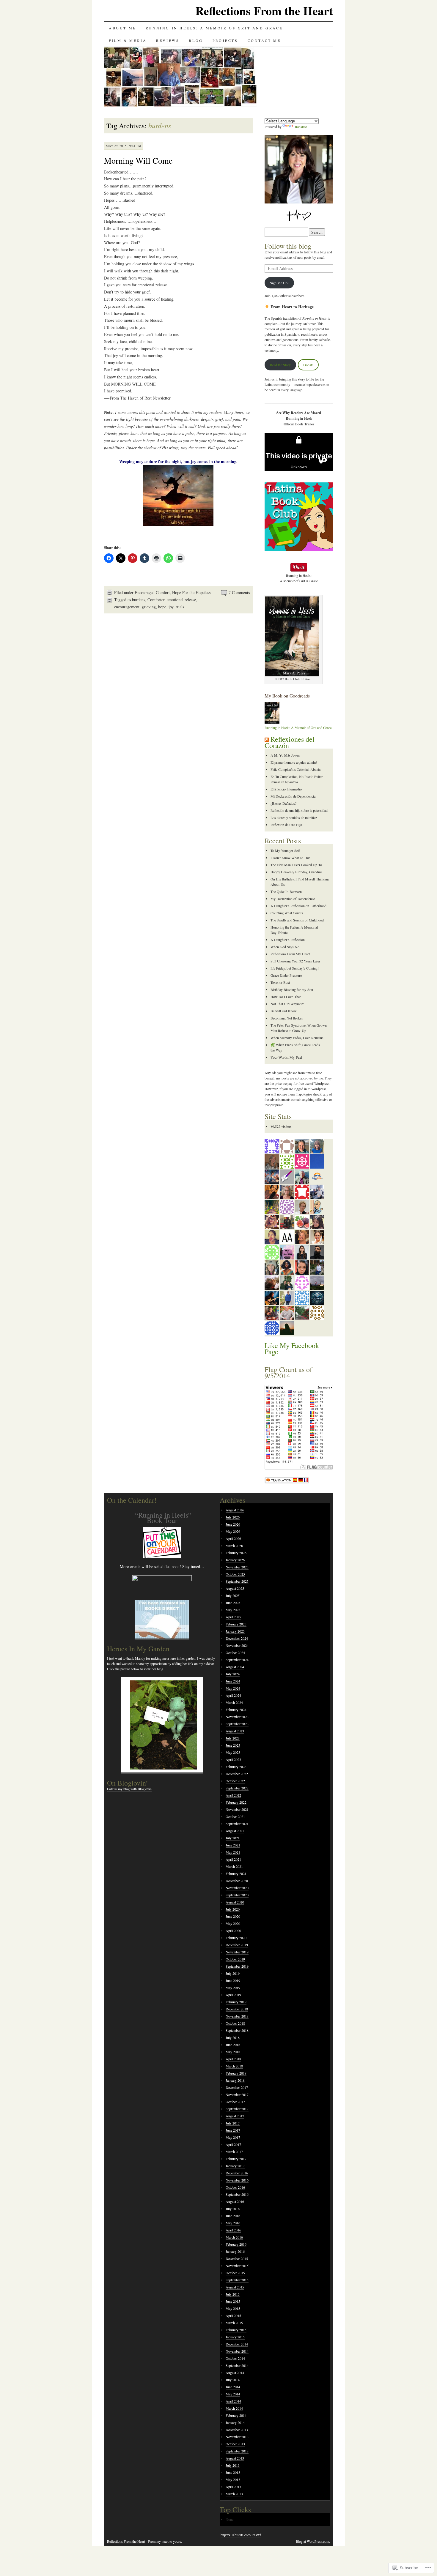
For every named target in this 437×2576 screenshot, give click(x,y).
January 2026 (235, 1560)
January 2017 (235, 2166)
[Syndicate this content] (267, 739)
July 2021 (233, 1838)
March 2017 (234, 2152)
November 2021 (237, 1809)
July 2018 (233, 2037)
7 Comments (239, 592)
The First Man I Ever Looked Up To (296, 865)
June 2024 (233, 1681)
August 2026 (235, 1510)
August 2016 (235, 2201)
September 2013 (237, 2451)
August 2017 (235, 2116)
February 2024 (236, 1710)
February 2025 (236, 1624)
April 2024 (233, 1695)
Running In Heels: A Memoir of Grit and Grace (214, 28)
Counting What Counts (287, 913)
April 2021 (233, 1859)
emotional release (181, 600)
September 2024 (237, 1660)
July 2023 (233, 1738)
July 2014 (233, 2380)
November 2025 (237, 1567)
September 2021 (237, 1824)
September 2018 (237, 2030)
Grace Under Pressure (286, 975)
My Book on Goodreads (287, 696)
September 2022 (237, 1788)
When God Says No (285, 947)
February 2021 (236, 1873)
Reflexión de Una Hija (286, 825)
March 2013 (234, 2494)
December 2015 (237, 2258)
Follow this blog (288, 246)
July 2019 (233, 1973)
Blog (196, 40)
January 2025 (235, 1631)
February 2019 (236, 2002)
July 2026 (233, 1517)
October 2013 (235, 2444)
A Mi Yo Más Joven (285, 755)
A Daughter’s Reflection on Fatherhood (298, 906)
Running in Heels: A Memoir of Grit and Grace (298, 727)
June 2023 (233, 1745)
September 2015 (237, 2280)
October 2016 (235, 2187)
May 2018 (233, 2052)
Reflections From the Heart (264, 11)
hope (162, 607)
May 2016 (233, 2223)
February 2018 (236, 2073)
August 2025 (235, 1588)
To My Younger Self (285, 850)
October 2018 (235, 2023)
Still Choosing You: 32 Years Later (295, 961)
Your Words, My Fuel (286, 1057)
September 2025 (237, 1581)
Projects (225, 40)
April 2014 (233, 2401)
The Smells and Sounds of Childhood (297, 920)
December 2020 (237, 1881)
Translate (301, 127)
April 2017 (233, 2144)
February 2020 (236, 1938)
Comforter (156, 600)
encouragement (127, 607)
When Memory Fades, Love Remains (297, 1038)
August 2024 (235, 1667)
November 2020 (237, 1888)
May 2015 (233, 2308)
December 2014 (237, 2344)
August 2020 (235, 1902)
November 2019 (237, 1952)
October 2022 (235, 1781)
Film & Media (128, 40)
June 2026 (233, 1524)
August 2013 (235, 2458)
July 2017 (233, 2123)
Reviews (168, 40)
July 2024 (233, 1674)
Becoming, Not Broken (287, 1018)
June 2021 (233, 1845)
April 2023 (233, 1759)
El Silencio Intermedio (286, 789)
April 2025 (233, 1617)
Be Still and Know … (286, 1011)
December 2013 (237, 2430)
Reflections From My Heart (290, 954)
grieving (149, 607)
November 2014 (237, 2351)
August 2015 (235, 2287)
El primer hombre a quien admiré (294, 762)
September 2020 (237, 1895)
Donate (308, 365)
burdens (139, 600)
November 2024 (237, 1645)
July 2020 (233, 1909)
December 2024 (237, 1638)
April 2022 (233, 1795)
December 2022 (237, 1774)
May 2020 (233, 1923)
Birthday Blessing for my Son (292, 989)
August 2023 (235, 1731)
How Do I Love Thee (286, 997)
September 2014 (237, 2365)
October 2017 (235, 2102)
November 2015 (237, 2266)
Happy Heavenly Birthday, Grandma (296, 872)
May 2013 (233, 2479)
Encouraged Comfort (152, 592)
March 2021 (234, 1866)
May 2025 (233, 1610)
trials (180, 607)
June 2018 (233, 2045)
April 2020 (233, 1931)
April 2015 (233, 2315)
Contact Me (264, 40)
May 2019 (233, 1988)
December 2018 (237, 2009)
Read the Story (280, 365)
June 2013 (233, 2472)
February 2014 (236, 2415)
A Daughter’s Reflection (288, 940)
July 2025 (233, 1595)
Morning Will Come (138, 160)
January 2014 (235, 2422)
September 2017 (237, 2109)
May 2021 (233, 1852)
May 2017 (233, 2137)
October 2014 (235, 2358)
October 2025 (235, 1574)
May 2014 (233, 2394)
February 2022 (236, 1802)
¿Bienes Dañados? (283, 803)
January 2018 (235, 2080)
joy (171, 607)
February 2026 (236, 1553)
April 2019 (233, 1995)
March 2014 (234, 2408)
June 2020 (233, 1916)
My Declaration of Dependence (293, 899)
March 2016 (234, 2237)
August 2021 (235, 1831)
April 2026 (233, 1538)
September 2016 (237, 2194)
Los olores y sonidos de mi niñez (294, 817)
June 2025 (233, 1603)
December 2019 (237, 1945)
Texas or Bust (280, 982)
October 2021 (235, 1816)
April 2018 (233, 2059)
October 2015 (235, 2273)
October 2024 (235, 1652)
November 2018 (237, 2016)
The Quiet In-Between (286, 891)
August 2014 (235, 2373)
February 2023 (236, 1767)
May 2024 (233, 1688)
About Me (122, 28)
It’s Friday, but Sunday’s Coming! (295, 968)
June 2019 (233, 1980)
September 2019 (237, 1966)
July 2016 (233, 2209)
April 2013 (233, 2487)
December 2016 (237, 2173)
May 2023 (233, 1752)
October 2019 (235, 1959)
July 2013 (233, 2465)
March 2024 (234, 1702)
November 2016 (237, 2180)
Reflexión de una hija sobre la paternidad (299, 810)
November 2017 (237, 2094)
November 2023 (237, 1717)
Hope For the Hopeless (191, 592)
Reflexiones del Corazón (290, 742)
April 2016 (233, 2230)
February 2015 (236, 2330)
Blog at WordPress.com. (313, 2541)
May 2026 (233, 1531)
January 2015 (235, 2337)
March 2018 (234, 2066)
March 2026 (234, 1546)
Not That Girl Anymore (287, 1004)
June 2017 (233, 2130)
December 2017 (237, 2087)
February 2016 (236, 2244)
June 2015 (233, 2301)
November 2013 (237, 2437)
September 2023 (237, 1724)
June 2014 (233, 2387)
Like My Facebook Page (292, 1348)
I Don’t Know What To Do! (290, 858)
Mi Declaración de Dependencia (293, 796)
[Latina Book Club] (299, 549)
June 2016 (233, 2216)
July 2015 (233, 2294)
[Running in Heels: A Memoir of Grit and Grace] (272, 722)
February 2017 (236, 2159)
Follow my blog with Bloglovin (129, 1789)
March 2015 (234, 2323)
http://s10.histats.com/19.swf (241, 2535)
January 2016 (235, 2251)
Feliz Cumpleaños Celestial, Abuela (295, 769)
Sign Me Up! (279, 283)
